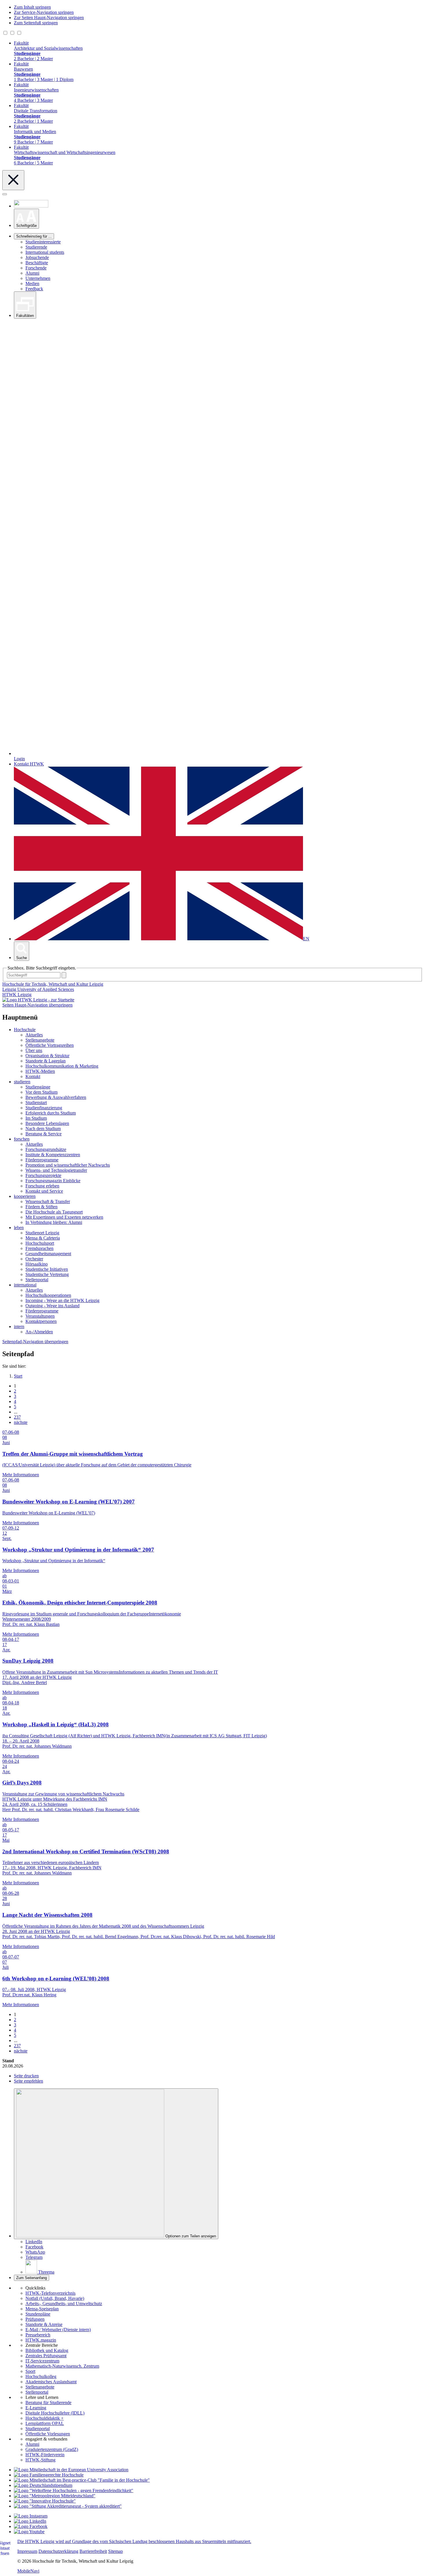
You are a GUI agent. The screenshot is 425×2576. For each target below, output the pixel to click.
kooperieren (25, 1196)
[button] (26, 219)
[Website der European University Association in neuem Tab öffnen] (71, 2470)
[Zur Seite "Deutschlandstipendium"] (43, 2485)
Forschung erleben (42, 1186)
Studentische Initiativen (47, 1269)
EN (306, 939)
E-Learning (36, 2408)
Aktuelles (34, 1035)
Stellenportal (37, 1280)
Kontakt (33, 1076)
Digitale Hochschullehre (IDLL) (55, 2413)
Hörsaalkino (37, 1264)
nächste (21, 1422)
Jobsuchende (37, 257)
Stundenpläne (38, 2314)
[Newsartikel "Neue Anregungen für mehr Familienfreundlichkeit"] (82, 2480)
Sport (30, 2371)
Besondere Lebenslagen (47, 1123)
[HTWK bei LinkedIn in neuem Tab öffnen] (30, 2521)
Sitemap (116, 2551)
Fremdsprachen (39, 1248)
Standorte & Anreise (44, 2324)
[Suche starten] (64, 975)
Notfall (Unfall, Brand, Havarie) (55, 2298)
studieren (22, 1082)
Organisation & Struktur (47, 1056)
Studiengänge (38, 1087)
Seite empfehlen (28, 2081)
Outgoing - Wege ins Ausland (52, 1306)
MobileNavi (28, 2571)
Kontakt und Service (44, 1191)
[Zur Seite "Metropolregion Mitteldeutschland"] (55, 2496)
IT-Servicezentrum (42, 2361)
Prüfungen (35, 2319)
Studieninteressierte (43, 242)
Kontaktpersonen (41, 1321)
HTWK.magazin (41, 2340)
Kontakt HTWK (29, 764)
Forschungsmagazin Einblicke (53, 1181)
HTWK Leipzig (17, 995)
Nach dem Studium (43, 1129)
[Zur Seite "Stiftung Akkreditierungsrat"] (68, 2506)
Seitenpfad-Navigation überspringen (35, 1342)
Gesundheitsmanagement (48, 1254)
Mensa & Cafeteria (43, 1238)
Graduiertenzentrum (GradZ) (52, 2449)
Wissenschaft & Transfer (48, 1201)
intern (19, 1326)
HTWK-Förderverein (45, 2455)
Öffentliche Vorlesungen (48, 2434)
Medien (32, 283)
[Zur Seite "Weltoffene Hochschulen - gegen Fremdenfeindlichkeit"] (74, 2490)
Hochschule (25, 1030)
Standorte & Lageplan (46, 1061)
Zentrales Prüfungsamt (46, 2356)
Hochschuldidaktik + (45, 2418)
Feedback (34, 289)
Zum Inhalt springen (32, 7)
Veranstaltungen (40, 1316)
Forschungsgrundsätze (46, 1149)
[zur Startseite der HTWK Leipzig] (38, 1000)
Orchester (34, 1259)
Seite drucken (26, 2076)
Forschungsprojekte (43, 1175)
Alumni (32, 273)
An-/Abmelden (39, 1332)
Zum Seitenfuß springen (36, 23)
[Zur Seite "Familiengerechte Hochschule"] (49, 2475)
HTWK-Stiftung (40, 2460)
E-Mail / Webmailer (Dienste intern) (58, 2330)
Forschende (36, 268)
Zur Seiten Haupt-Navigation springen (49, 18)
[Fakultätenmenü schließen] (13, 180)
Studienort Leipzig (42, 1233)
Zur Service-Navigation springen (44, 12)
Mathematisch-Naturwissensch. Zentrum (62, 2366)
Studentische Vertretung (47, 1274)
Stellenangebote (40, 1040)
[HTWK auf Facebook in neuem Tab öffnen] (31, 2526)
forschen (22, 1139)
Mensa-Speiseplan (42, 2309)
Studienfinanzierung (44, 1108)
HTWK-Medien (40, 1071)
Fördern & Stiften (41, 1207)
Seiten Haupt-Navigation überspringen (37, 1005)
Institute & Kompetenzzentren (53, 1155)
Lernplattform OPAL (45, 2423)
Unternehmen (38, 278)
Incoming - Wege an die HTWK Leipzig (62, 1300)
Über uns (34, 1050)
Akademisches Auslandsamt (51, 2382)
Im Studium (36, 1118)
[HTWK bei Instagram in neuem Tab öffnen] (31, 2516)
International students (45, 252)
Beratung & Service (44, 1134)
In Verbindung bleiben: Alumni (54, 1222)
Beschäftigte (37, 263)
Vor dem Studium (41, 1092)
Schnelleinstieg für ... (34, 236)
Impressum (27, 2551)
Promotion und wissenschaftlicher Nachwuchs (68, 1165)
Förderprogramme (42, 1160)
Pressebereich (38, 2335)
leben (19, 1228)
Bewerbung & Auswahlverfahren (56, 1097)
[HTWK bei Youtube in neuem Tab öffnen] (29, 2532)
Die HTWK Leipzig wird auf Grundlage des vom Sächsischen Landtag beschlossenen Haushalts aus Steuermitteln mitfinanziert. (134, 2541)
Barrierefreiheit (93, 2551)
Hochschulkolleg (41, 2376)
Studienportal (38, 2429)
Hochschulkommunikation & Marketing (62, 1066)
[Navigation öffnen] (5, 194)
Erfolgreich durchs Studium (51, 1113)
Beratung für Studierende (48, 2403)
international (25, 1285)
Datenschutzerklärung (58, 2551)
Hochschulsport (40, 1243)
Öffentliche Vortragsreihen (50, 1045)
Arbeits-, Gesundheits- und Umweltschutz (64, 2304)
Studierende (36, 247)
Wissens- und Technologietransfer (56, 1170)
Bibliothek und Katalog (47, 2350)
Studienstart (36, 1102)
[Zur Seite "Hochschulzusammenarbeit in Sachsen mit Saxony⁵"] (45, 2501)
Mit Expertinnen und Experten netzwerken (64, 1217)
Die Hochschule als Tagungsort (54, 1212)
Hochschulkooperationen (48, 1295)
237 (17, 1417)
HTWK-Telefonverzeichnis (50, 2293)
